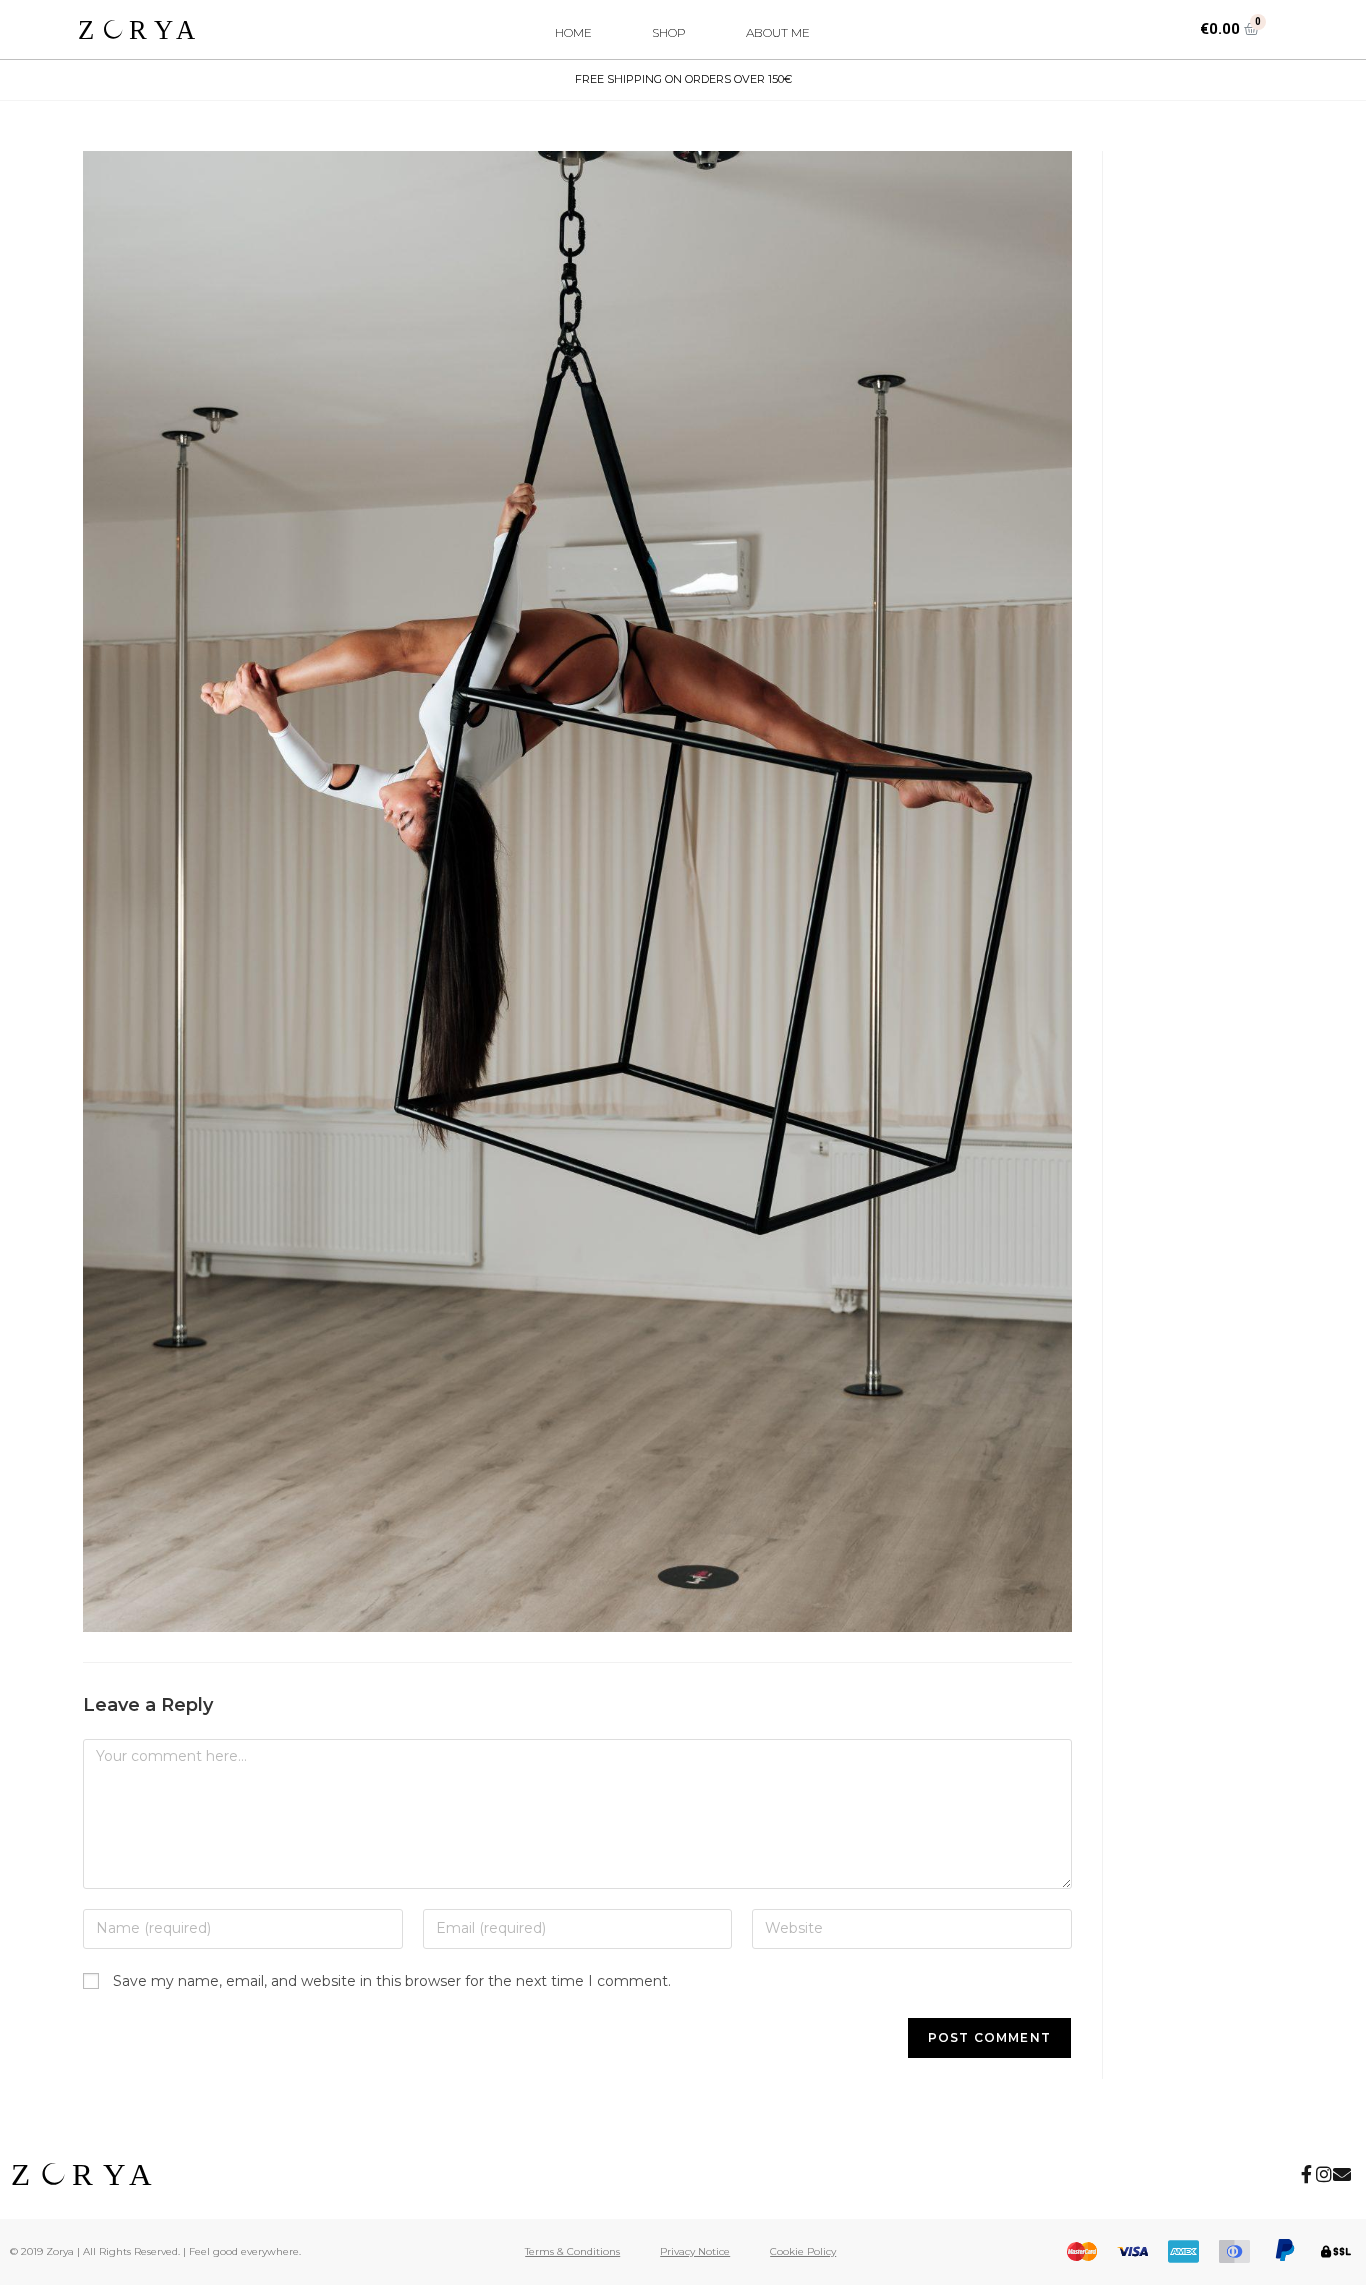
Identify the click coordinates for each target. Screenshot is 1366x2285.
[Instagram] (1324, 2174)
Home (573, 32)
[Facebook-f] (1306, 2174)
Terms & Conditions (572, 2251)
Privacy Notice (695, 2251)
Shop (669, 32)
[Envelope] (1342, 2174)
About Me (778, 32)
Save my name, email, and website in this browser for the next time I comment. (392, 1981)
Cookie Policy (803, 2251)
